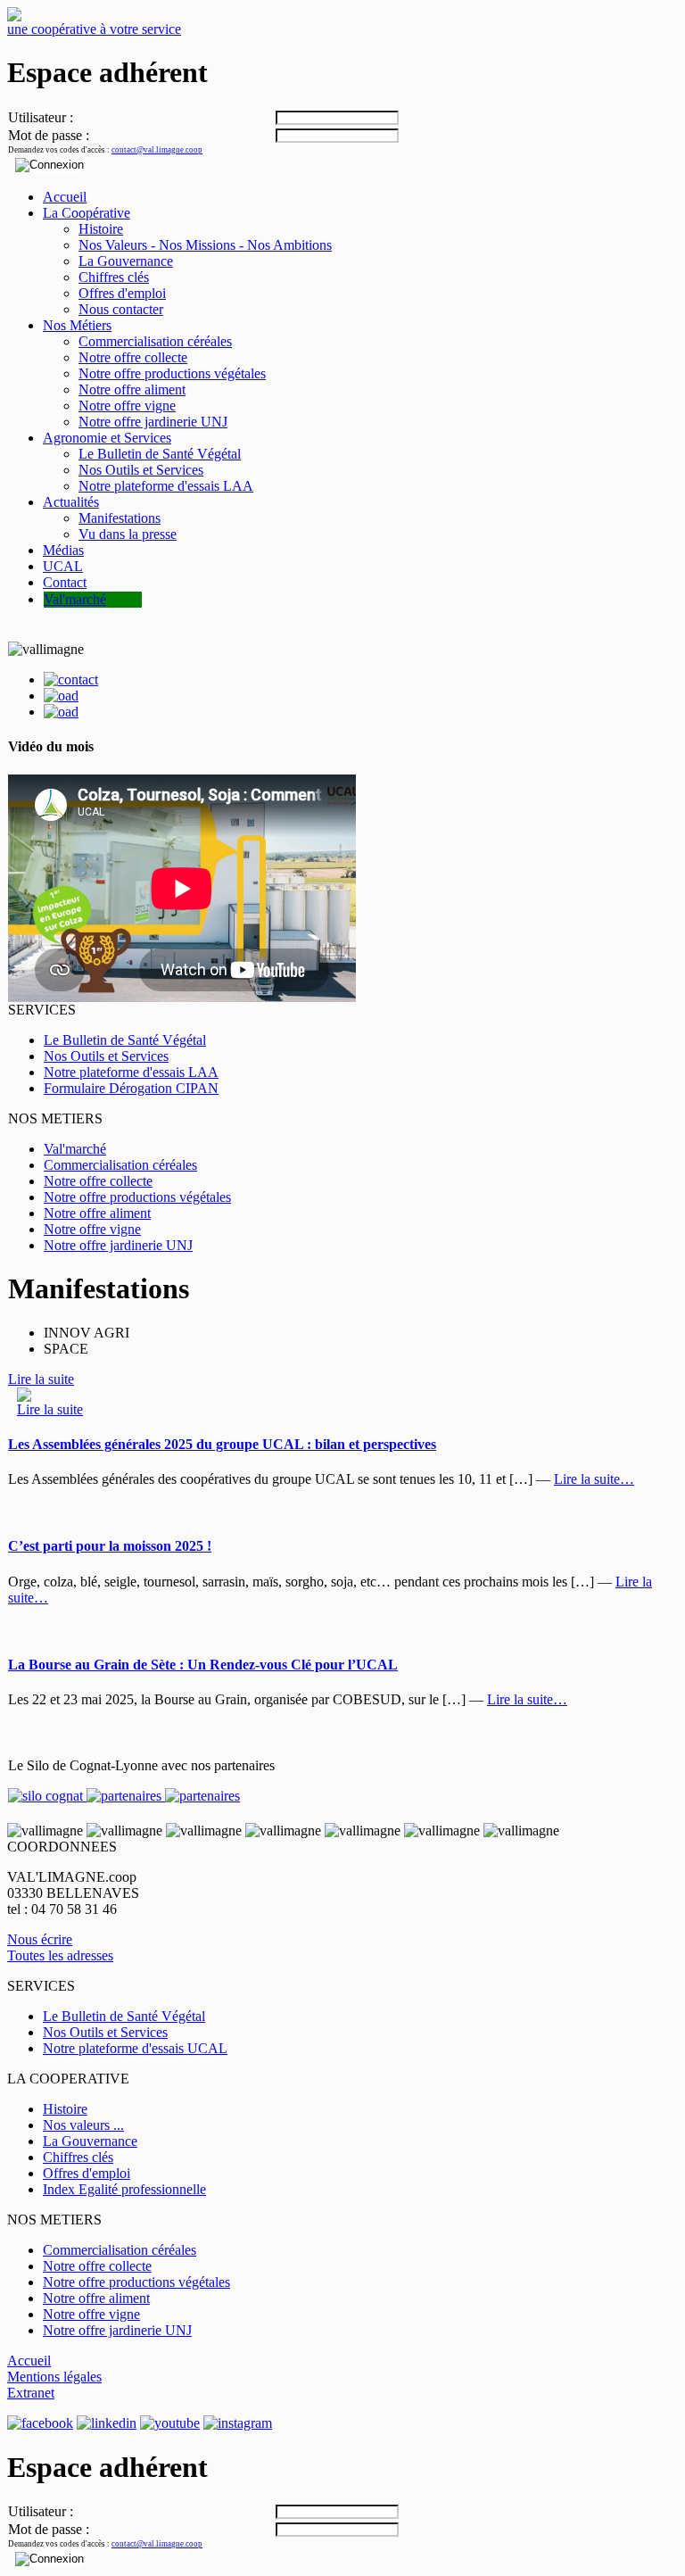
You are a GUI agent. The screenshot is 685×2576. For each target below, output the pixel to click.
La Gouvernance (126, 261)
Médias (63, 550)
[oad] (61, 712)
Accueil (65, 197)
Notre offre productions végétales (172, 373)
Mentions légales (54, 2377)
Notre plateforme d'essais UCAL (135, 2048)
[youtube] (170, 2423)
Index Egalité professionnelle (124, 2189)
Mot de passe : (49, 135)
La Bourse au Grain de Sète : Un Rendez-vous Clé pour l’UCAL (203, 1665)
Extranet (31, 2393)
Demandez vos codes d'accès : (105, 150)
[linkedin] (107, 2423)
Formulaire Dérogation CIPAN (131, 1088)
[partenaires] (124, 1796)
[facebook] (40, 2423)
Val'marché (75, 599)
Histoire (101, 229)
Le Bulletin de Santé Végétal (160, 454)
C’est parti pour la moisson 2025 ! (110, 1546)
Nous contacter (121, 309)
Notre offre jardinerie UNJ (153, 422)
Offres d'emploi (122, 293)
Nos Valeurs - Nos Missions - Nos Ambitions (205, 245)
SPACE (66, 1349)
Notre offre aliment (132, 389)
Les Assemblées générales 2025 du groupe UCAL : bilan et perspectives (222, 1444)
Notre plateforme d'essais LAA (166, 486)
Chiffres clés (114, 277)
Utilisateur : (41, 117)
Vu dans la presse (128, 534)
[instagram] (238, 2423)
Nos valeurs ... (83, 2125)
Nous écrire (40, 1939)
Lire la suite (41, 1379)
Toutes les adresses (60, 1955)
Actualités (71, 502)
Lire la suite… (594, 1479)
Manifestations (120, 518)
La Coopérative (87, 213)
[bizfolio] (71, 679)
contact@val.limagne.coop (157, 150)
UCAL (63, 566)
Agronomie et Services (107, 438)
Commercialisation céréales (155, 341)
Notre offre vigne (127, 406)
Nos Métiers (77, 325)
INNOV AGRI (87, 1333)
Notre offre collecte (133, 357)
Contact (65, 582)
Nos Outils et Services (141, 470)
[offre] (61, 696)
